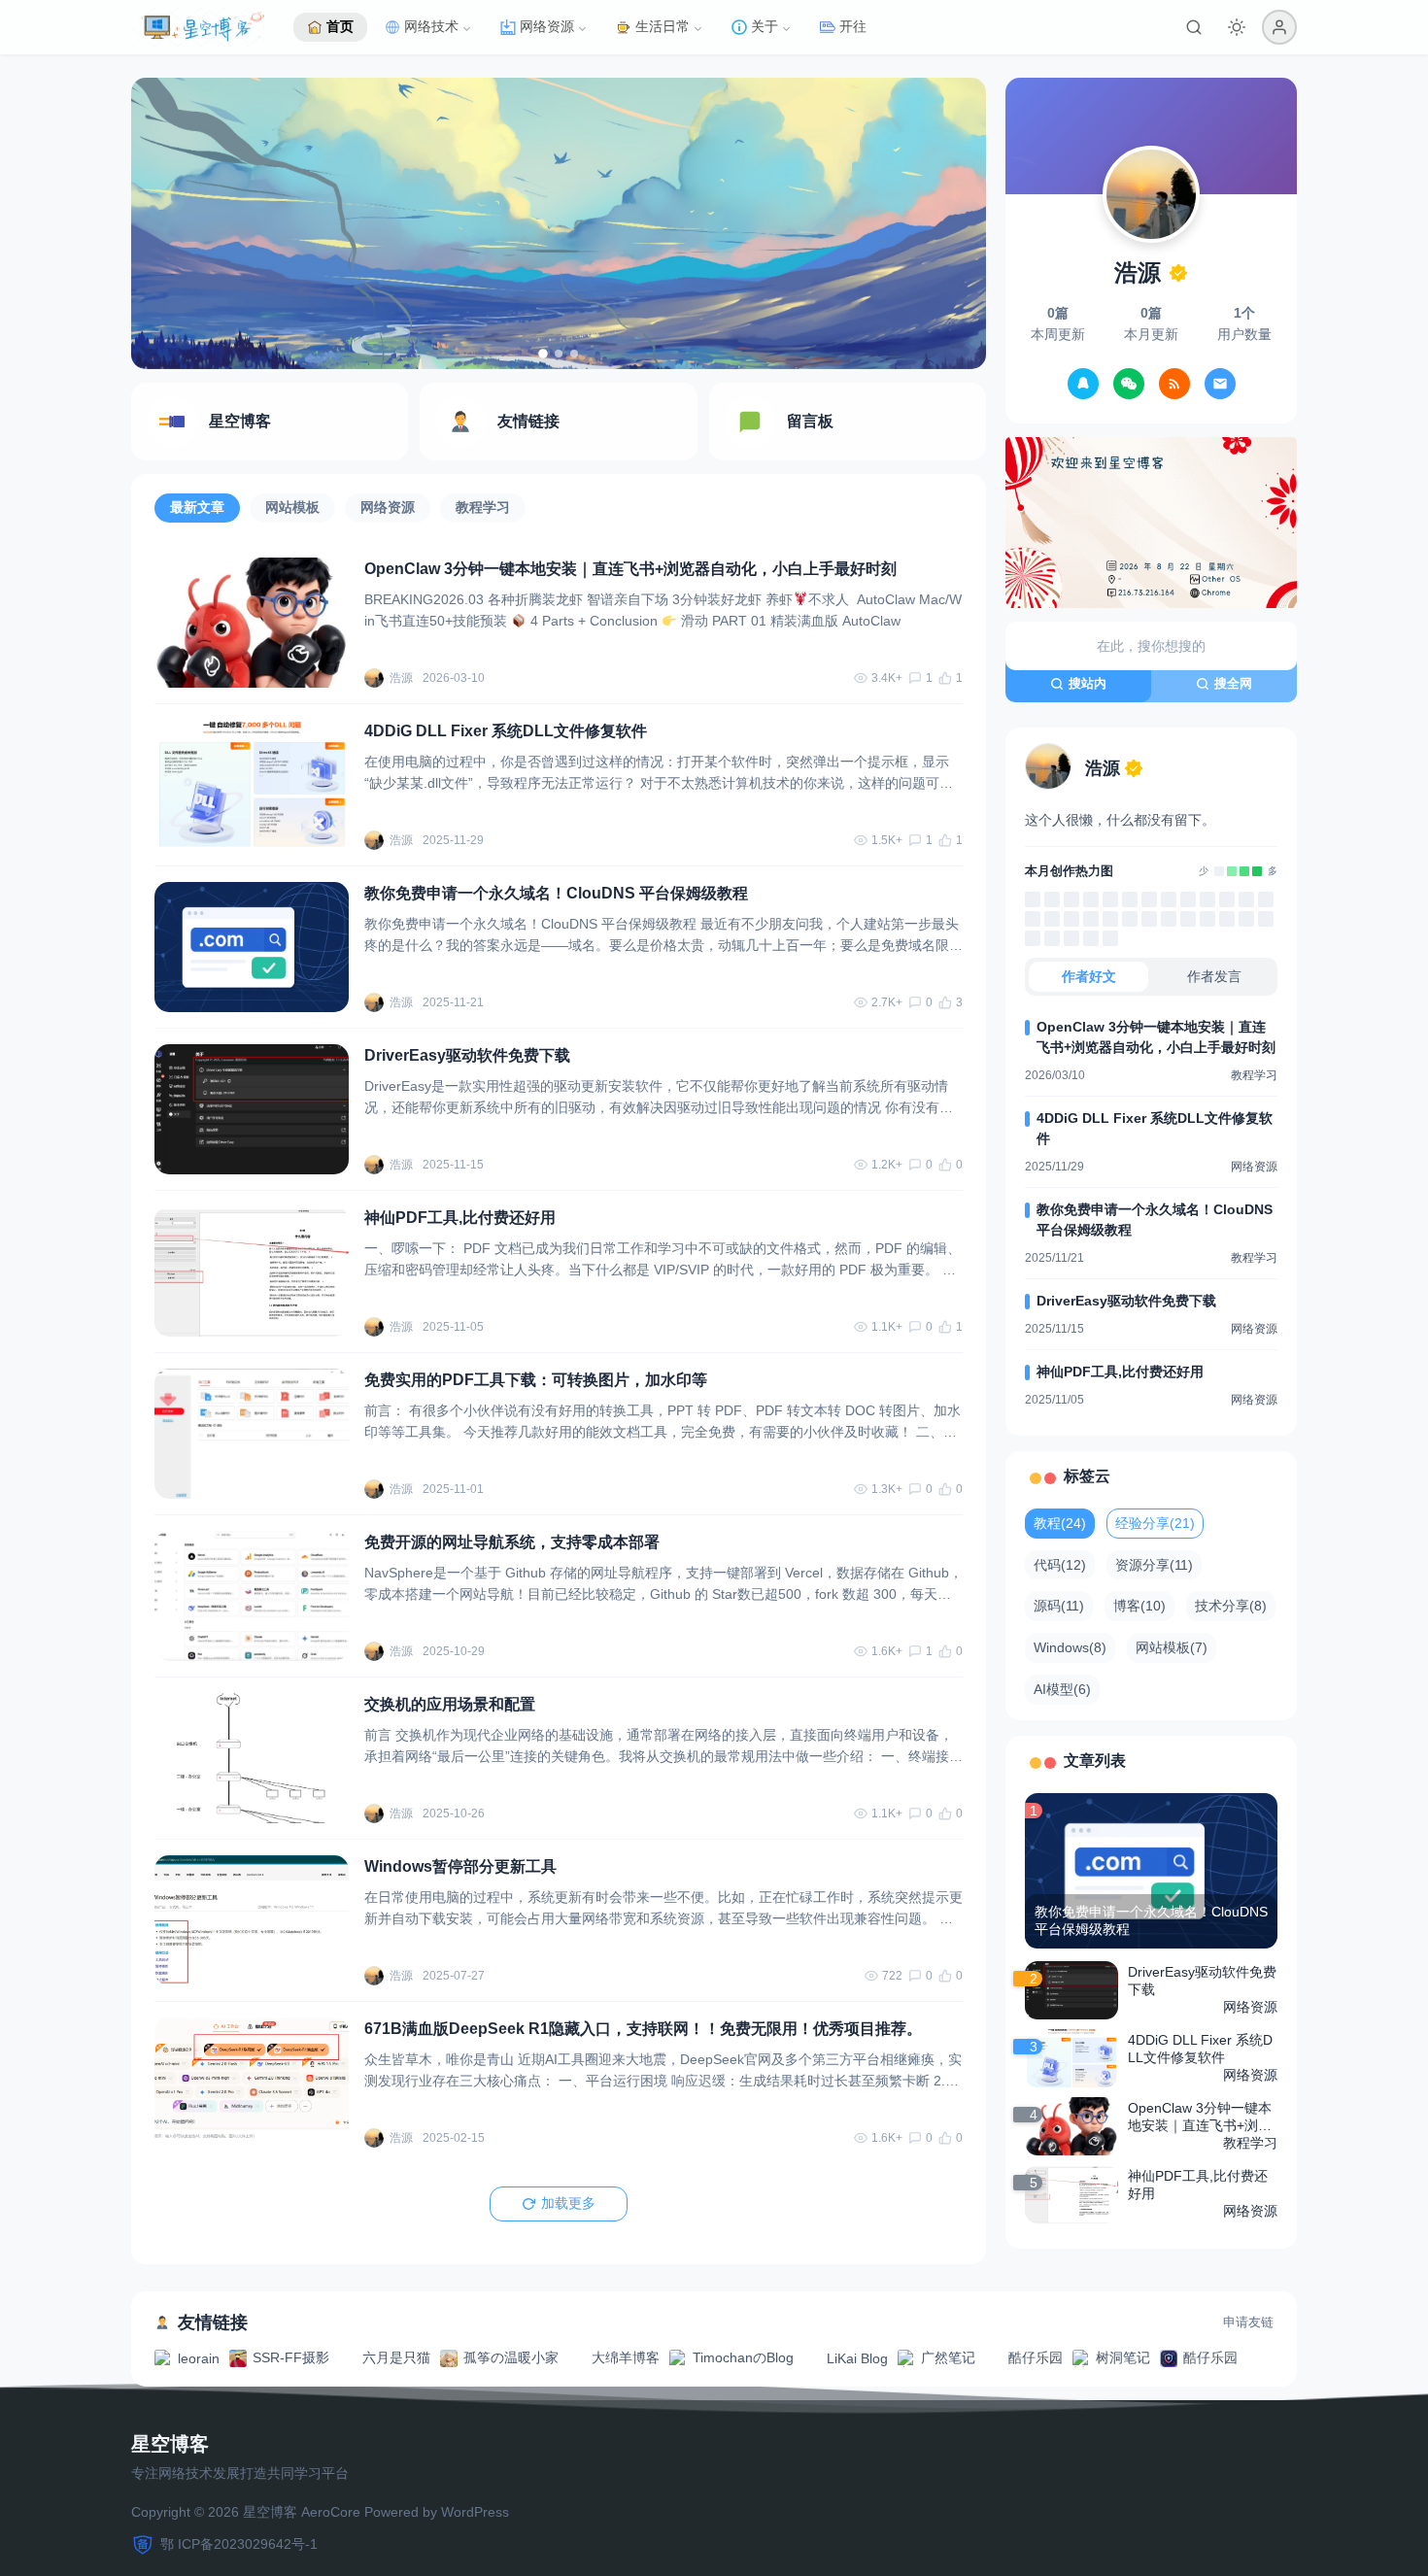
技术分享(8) (1231, 1606)
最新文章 (197, 507)
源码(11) (1059, 1606)
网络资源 (388, 507)
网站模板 (292, 507)
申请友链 (1248, 2322)
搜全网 (1233, 683)
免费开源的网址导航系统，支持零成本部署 (512, 1542)
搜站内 (1088, 683)
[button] (1279, 27)
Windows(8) (1070, 1647)
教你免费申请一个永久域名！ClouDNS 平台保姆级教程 (556, 893)
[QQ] (1083, 384)
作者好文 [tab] (1089, 976)
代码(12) (1060, 1565)
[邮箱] (1220, 384)
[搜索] (1194, 27)
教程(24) (1060, 1523)
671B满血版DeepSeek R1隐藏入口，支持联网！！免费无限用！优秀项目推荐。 (643, 2029)
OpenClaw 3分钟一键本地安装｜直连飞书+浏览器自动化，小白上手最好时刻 (630, 569)
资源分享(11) (1154, 1565)
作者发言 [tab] (1214, 976)
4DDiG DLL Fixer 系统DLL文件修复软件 (506, 731)
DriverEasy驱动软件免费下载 (467, 1055)
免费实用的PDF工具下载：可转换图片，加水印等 (536, 1380)
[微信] (1129, 384)
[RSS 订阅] (1174, 384)
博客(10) (1139, 1606)
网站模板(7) (1172, 1647)
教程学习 (483, 507)
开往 (853, 26)
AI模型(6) (1062, 1689)
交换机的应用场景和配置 (450, 1704)
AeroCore (331, 2512)
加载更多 (568, 2203)
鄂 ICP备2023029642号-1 (239, 2544)
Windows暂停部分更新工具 (460, 1866)
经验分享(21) (1155, 1523)
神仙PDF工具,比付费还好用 (460, 1218)
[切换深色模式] (1237, 27)
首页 (340, 26)
